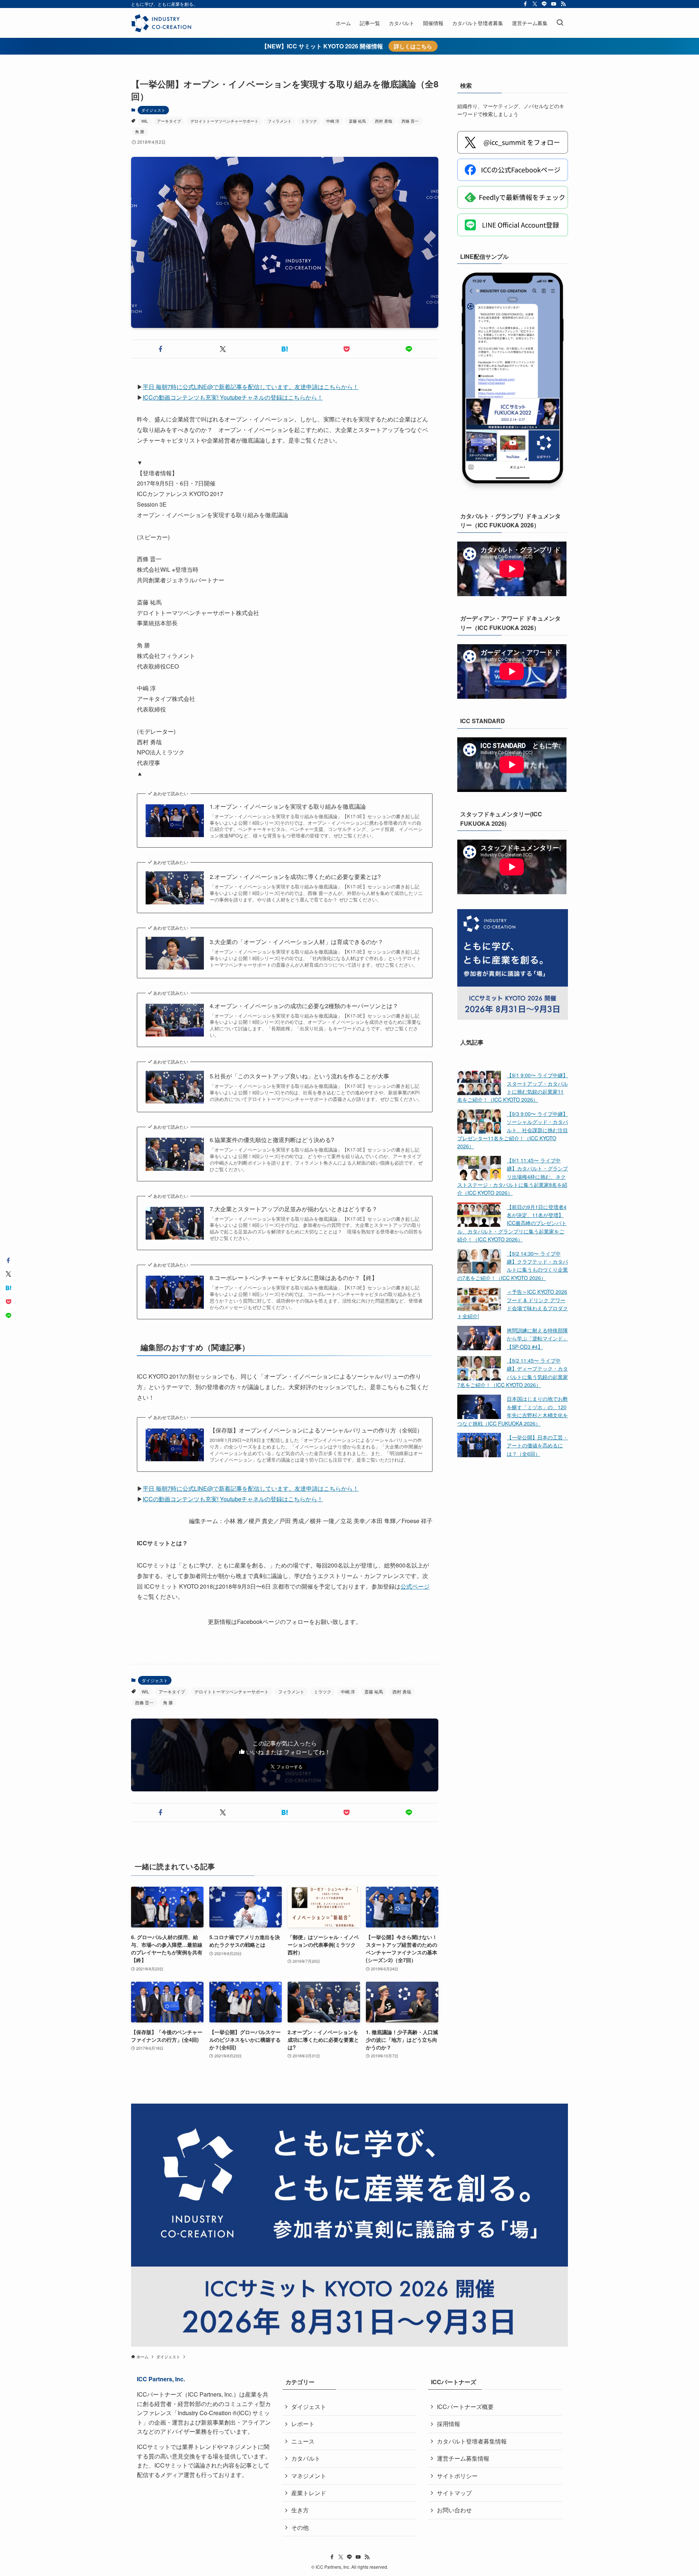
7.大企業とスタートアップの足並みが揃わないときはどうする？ (294, 1209)
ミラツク (309, 121)
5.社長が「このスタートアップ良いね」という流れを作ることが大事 (299, 1076)
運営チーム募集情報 (463, 2458)
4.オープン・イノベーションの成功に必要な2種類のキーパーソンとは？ (304, 1006)
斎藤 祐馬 (357, 121)
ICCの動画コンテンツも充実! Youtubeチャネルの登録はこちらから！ (233, 397)
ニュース (303, 2441)
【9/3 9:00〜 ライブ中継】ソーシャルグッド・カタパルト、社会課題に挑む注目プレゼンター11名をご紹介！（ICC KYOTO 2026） (513, 1130)
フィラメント (280, 121)
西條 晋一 (410, 121)
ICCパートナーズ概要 (465, 2407)
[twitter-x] (535, 4)
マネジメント (309, 2476)
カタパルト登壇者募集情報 (472, 2441)
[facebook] (525, 4)
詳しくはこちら (413, 46)
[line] (544, 4)
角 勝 (140, 131)
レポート (303, 2424)
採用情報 (449, 2424)
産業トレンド (309, 2493)
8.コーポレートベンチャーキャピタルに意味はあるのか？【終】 (294, 1278)
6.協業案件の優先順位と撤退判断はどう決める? (272, 1140)
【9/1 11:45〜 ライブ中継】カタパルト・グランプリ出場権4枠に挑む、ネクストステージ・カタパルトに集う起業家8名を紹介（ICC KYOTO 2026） (513, 1176)
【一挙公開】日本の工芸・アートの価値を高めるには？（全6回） (537, 1445)
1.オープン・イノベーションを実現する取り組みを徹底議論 (288, 807)
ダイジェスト (153, 110)
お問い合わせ (454, 2510)
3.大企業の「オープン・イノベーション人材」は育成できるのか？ (297, 942)
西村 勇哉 (384, 121)
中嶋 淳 (333, 121)
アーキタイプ (169, 121)
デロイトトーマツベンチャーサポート (224, 121)
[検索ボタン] (560, 23)
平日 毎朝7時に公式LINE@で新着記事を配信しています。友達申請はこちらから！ (251, 387)
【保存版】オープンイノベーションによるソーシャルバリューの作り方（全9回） (316, 1430)
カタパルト (306, 2458)
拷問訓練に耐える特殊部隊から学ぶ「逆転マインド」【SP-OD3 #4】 (537, 1338)
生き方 (300, 2510)
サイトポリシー (457, 2476)
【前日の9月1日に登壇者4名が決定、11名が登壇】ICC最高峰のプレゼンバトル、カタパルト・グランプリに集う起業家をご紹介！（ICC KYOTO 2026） (512, 1223)
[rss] (563, 4)
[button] (161, 349)
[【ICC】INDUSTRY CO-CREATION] (161, 23)
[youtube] (554, 4)
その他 (300, 2527)
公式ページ (415, 1586)
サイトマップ (454, 2493)
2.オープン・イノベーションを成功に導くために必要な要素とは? (295, 877)
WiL (145, 121)
